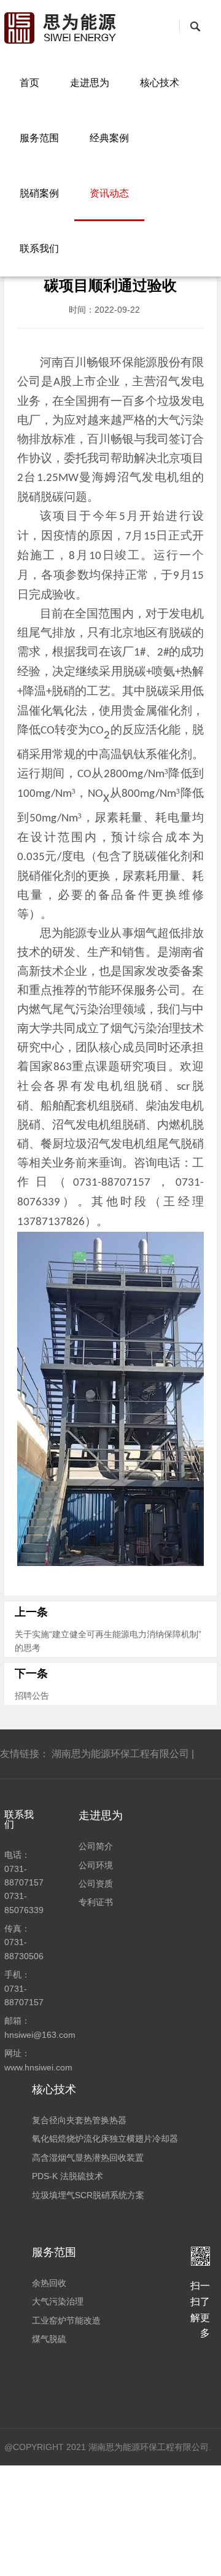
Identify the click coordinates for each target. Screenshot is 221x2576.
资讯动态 (109, 193)
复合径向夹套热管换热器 (79, 2120)
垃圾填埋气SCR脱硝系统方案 (88, 2195)
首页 (29, 83)
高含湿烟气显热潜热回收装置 (88, 2158)
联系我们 (39, 249)
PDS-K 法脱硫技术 (68, 2176)
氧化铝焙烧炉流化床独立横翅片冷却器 (105, 2139)
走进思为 (90, 83)
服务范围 (39, 138)
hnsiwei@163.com (40, 2035)
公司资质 (96, 1884)
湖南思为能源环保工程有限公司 (120, 1754)
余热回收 (49, 2283)
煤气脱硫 (49, 2339)
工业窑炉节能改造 (66, 2320)
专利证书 (96, 1902)
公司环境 (96, 1865)
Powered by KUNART (174, 2558)
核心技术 (160, 83)
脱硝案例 (39, 193)
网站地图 (94, 2558)
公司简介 (96, 1846)
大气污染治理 (58, 2301)
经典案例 (109, 138)
